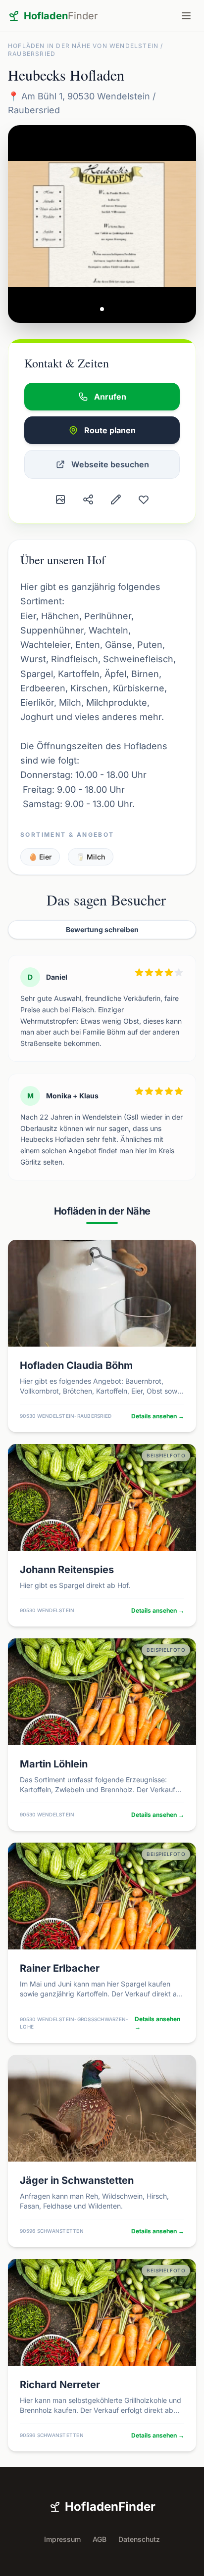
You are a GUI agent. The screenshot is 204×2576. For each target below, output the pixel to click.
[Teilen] (88, 499)
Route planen (110, 430)
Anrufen (110, 397)
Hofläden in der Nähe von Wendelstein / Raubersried (86, 50)
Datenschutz (139, 2539)
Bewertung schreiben (102, 929)
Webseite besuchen (110, 464)
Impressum (62, 2539)
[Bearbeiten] (116, 499)
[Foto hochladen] (60, 499)
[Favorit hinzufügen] (144, 499)
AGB (100, 2539)
